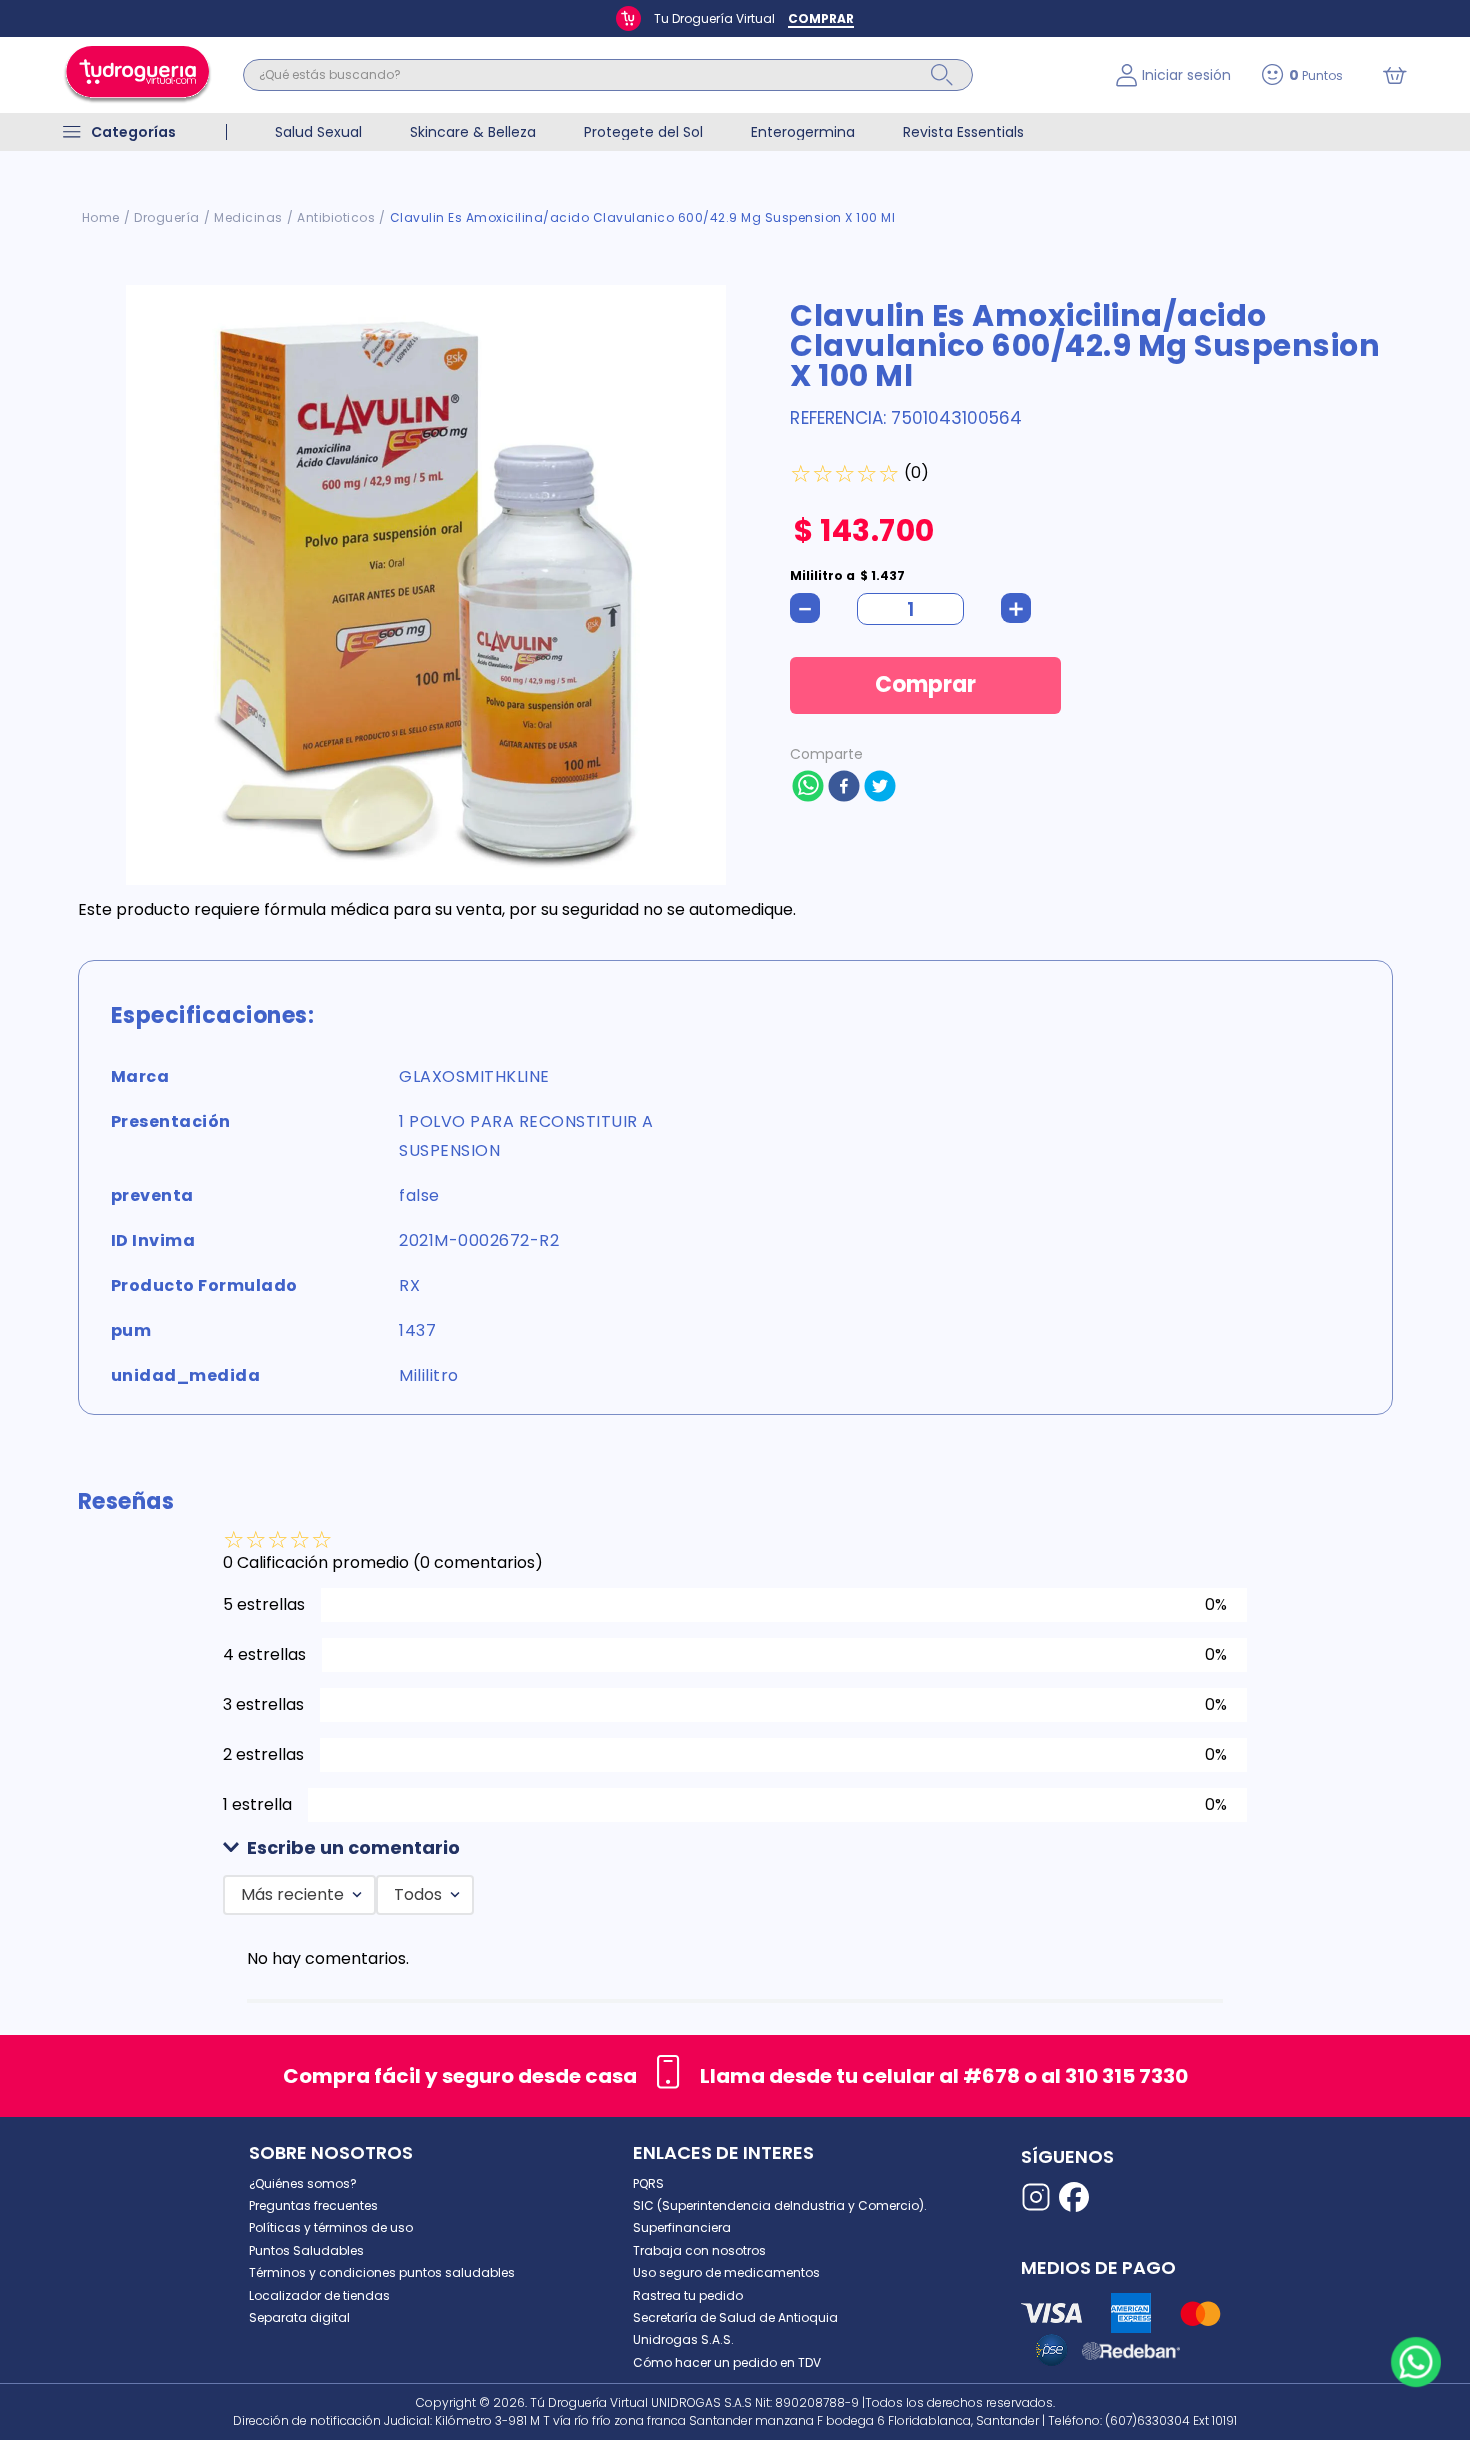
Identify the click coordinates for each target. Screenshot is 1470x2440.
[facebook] (844, 788)
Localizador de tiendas (319, 2295)
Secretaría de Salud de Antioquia (735, 2317)
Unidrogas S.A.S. (683, 2339)
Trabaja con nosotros (699, 2250)
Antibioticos (336, 217)
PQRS (648, 2183)
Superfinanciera (682, 2227)
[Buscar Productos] (942, 75)
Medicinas (248, 217)
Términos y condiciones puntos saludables (382, 2272)
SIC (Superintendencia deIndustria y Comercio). (780, 2205)
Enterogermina (803, 132)
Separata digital (299, 2317)
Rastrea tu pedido (688, 2295)
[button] (735, 1848)
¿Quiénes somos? (303, 2183)
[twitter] (880, 788)
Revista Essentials (963, 132)
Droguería (167, 217)
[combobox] (664, 75)
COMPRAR (821, 18)
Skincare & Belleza (473, 132)
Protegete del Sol (643, 132)
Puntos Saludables (306, 2250)
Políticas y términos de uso (331, 2227)
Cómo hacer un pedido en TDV (727, 2362)
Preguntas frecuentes (313, 2205)
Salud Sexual (318, 132)
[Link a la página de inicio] (101, 218)
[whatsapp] (808, 788)
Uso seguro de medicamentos (726, 2272)
